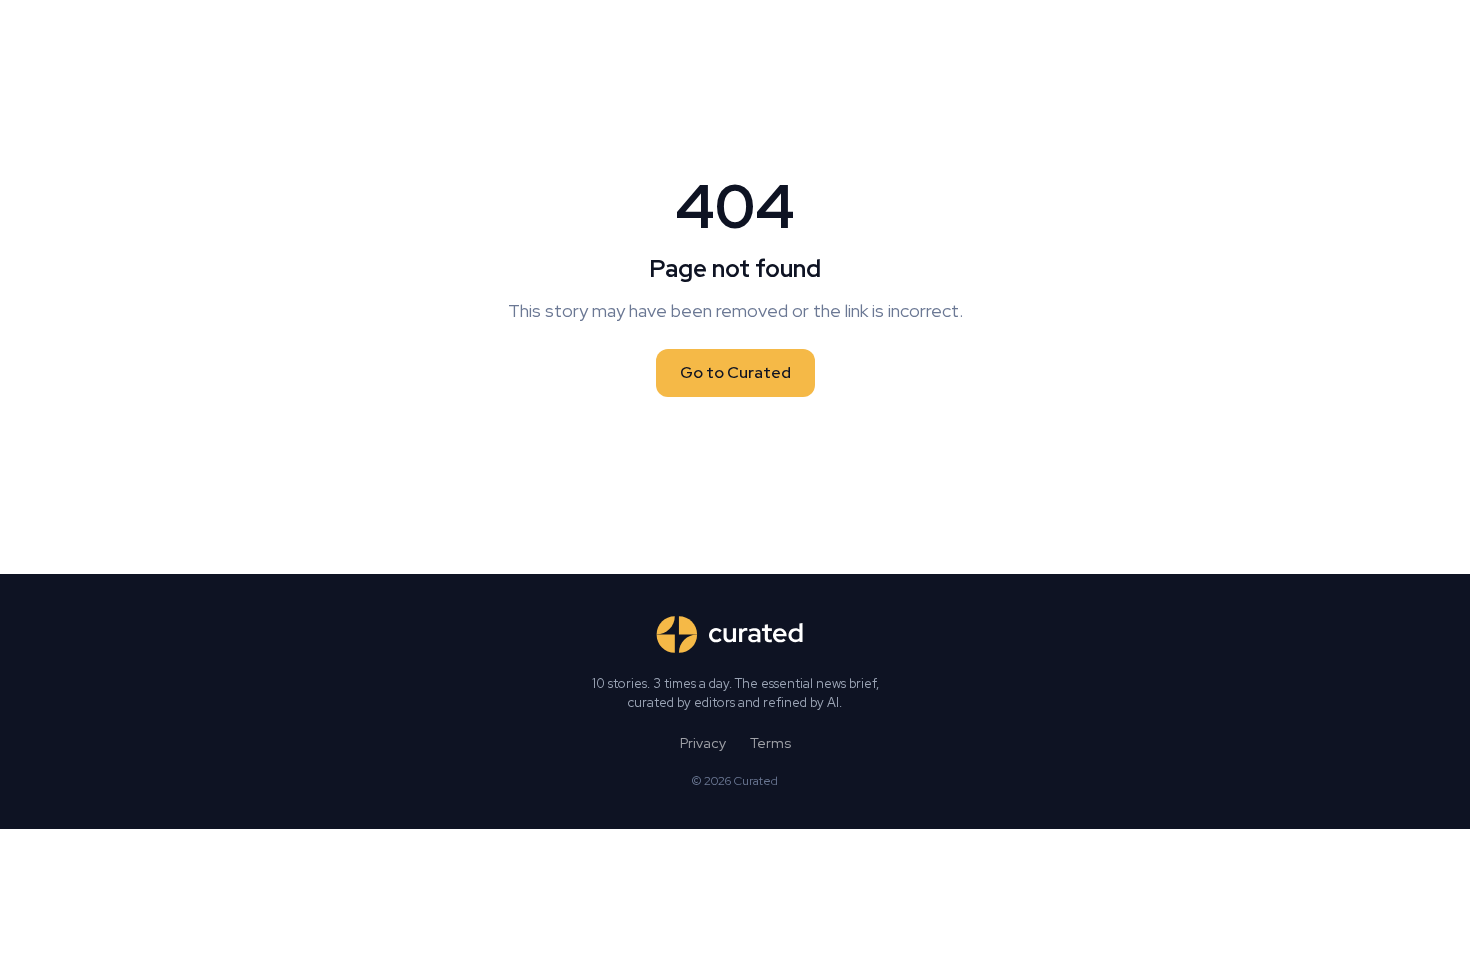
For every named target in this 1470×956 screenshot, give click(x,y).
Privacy (703, 743)
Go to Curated (735, 372)
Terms (770, 743)
